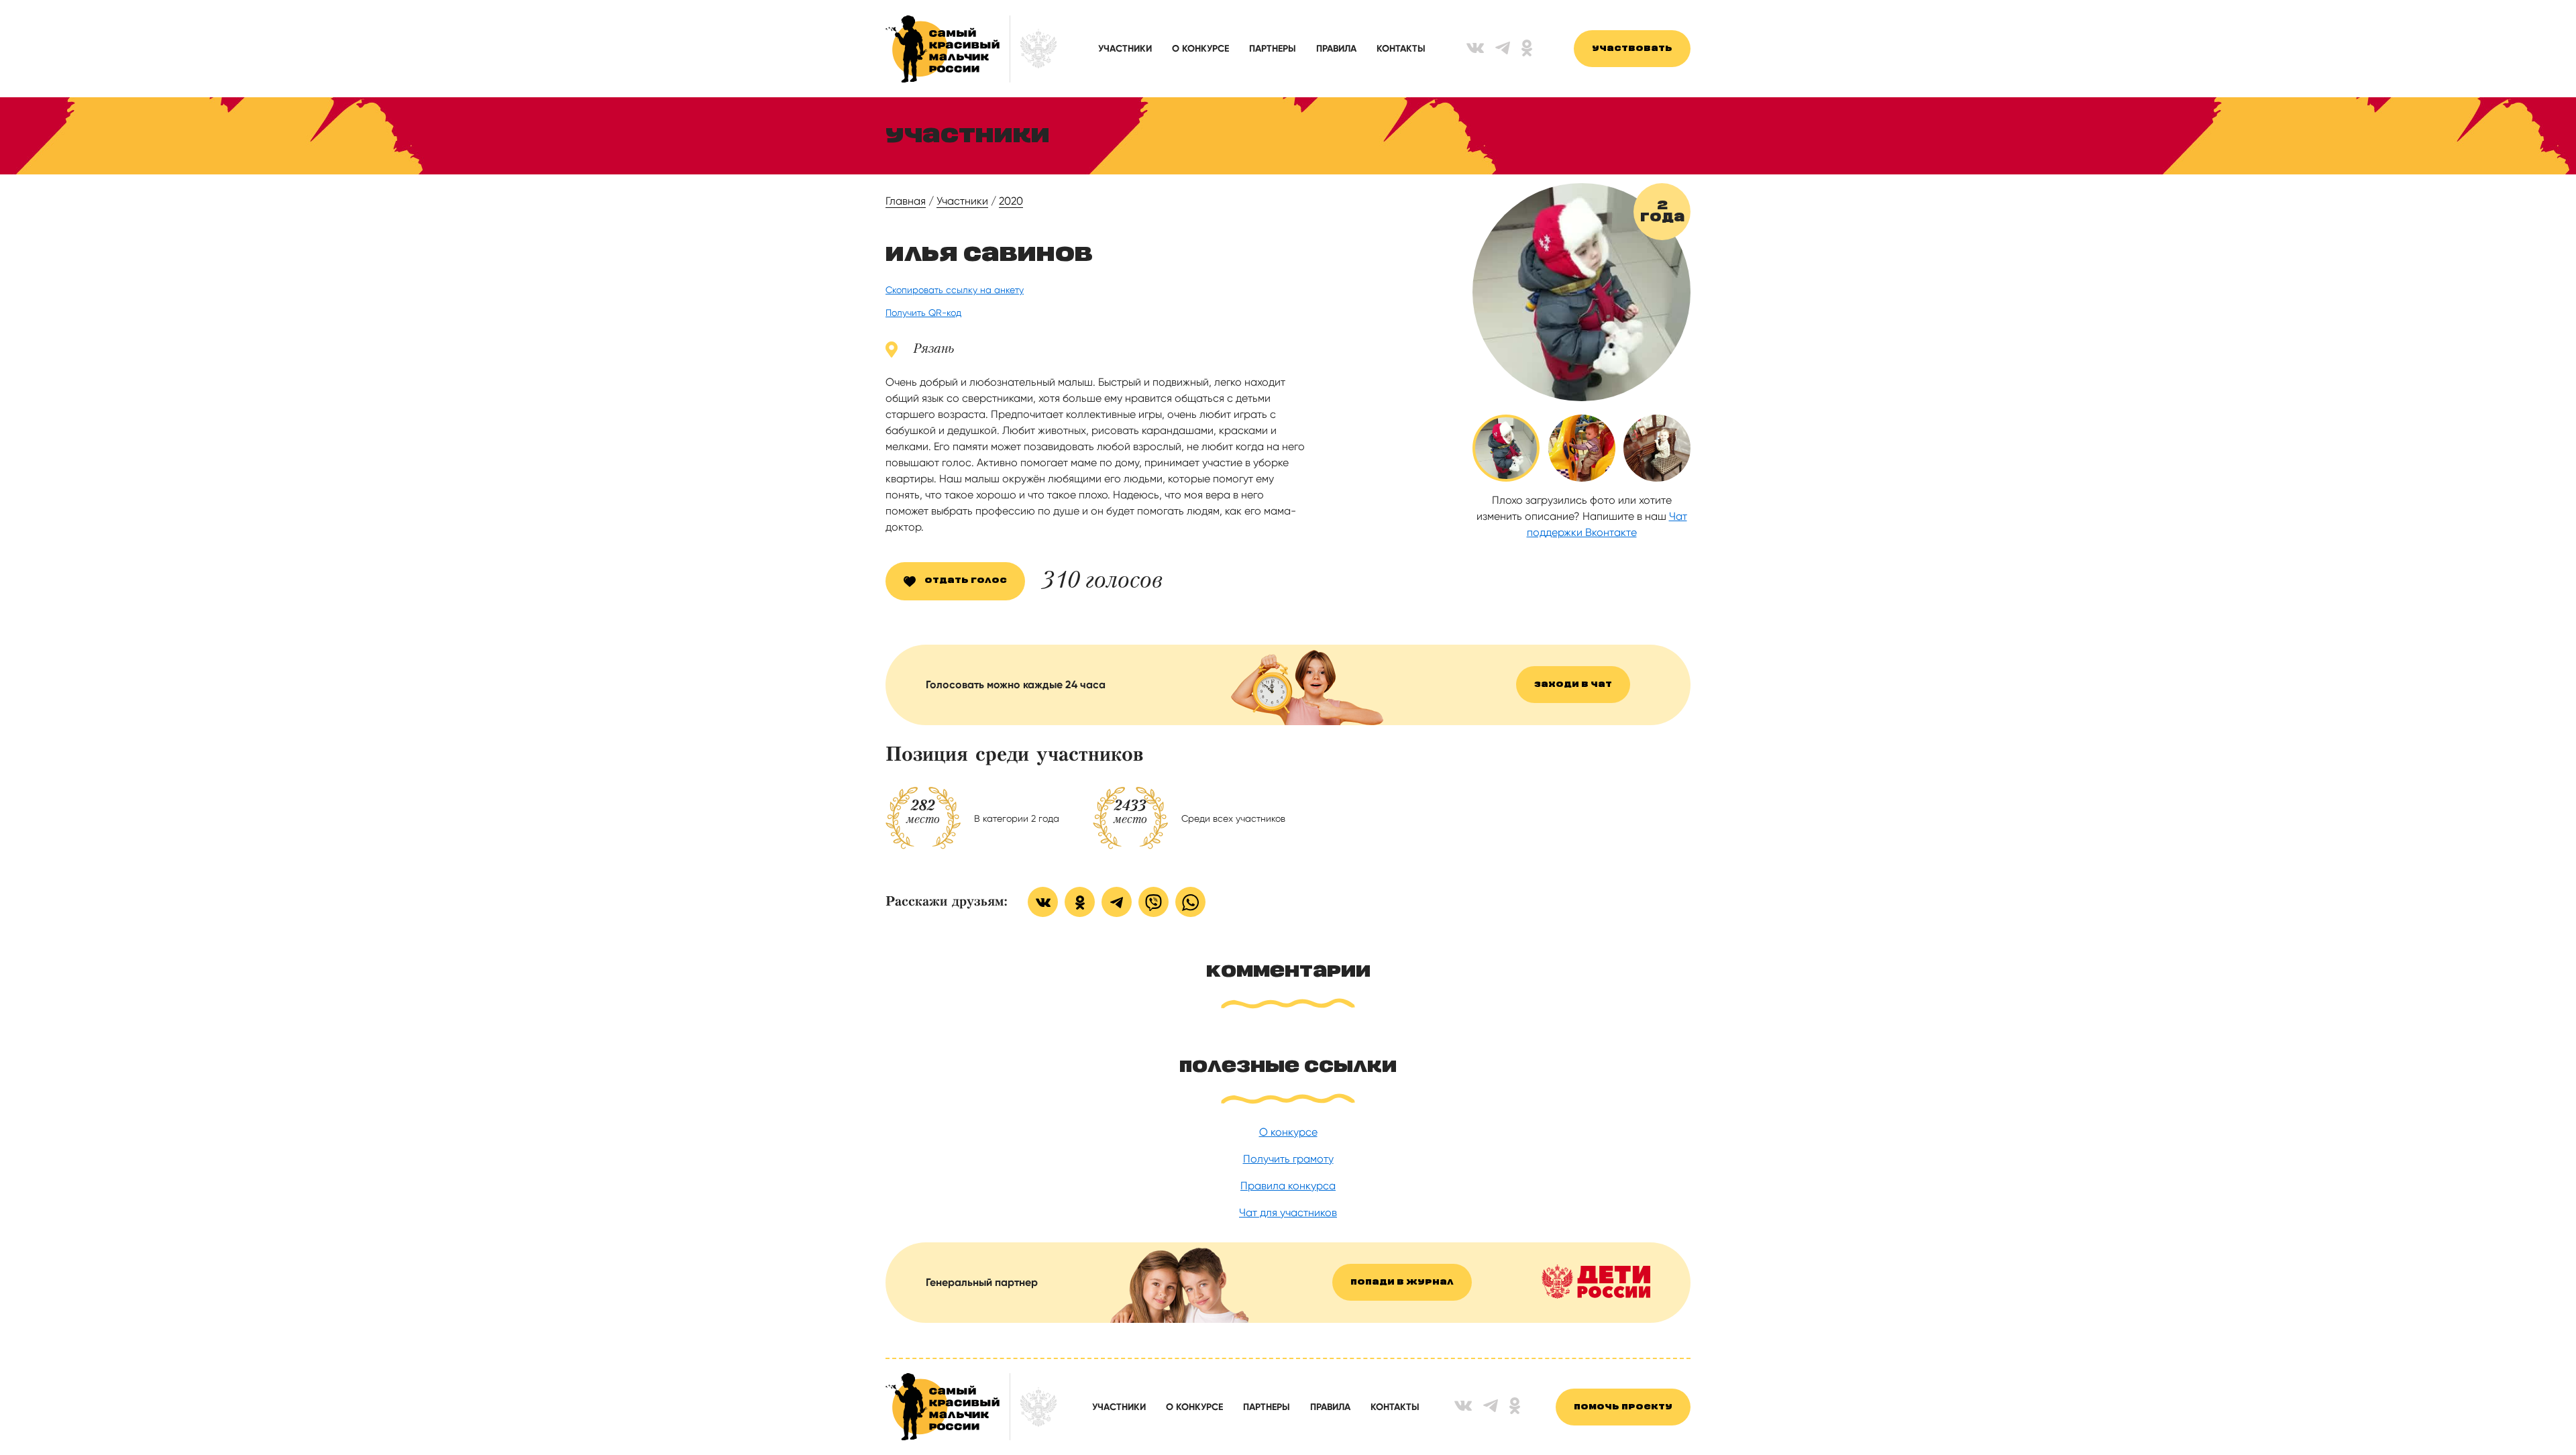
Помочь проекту (1623, 1407)
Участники (1125, 49)
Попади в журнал (1402, 1282)
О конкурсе (1200, 49)
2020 (1011, 201)
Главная (906, 201)
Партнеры (1273, 49)
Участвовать (1632, 49)
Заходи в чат (1573, 685)
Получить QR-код (923, 313)
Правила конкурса (1288, 1186)
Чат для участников (1288, 1212)
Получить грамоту (1288, 1159)
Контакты (1401, 49)
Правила (1336, 49)
